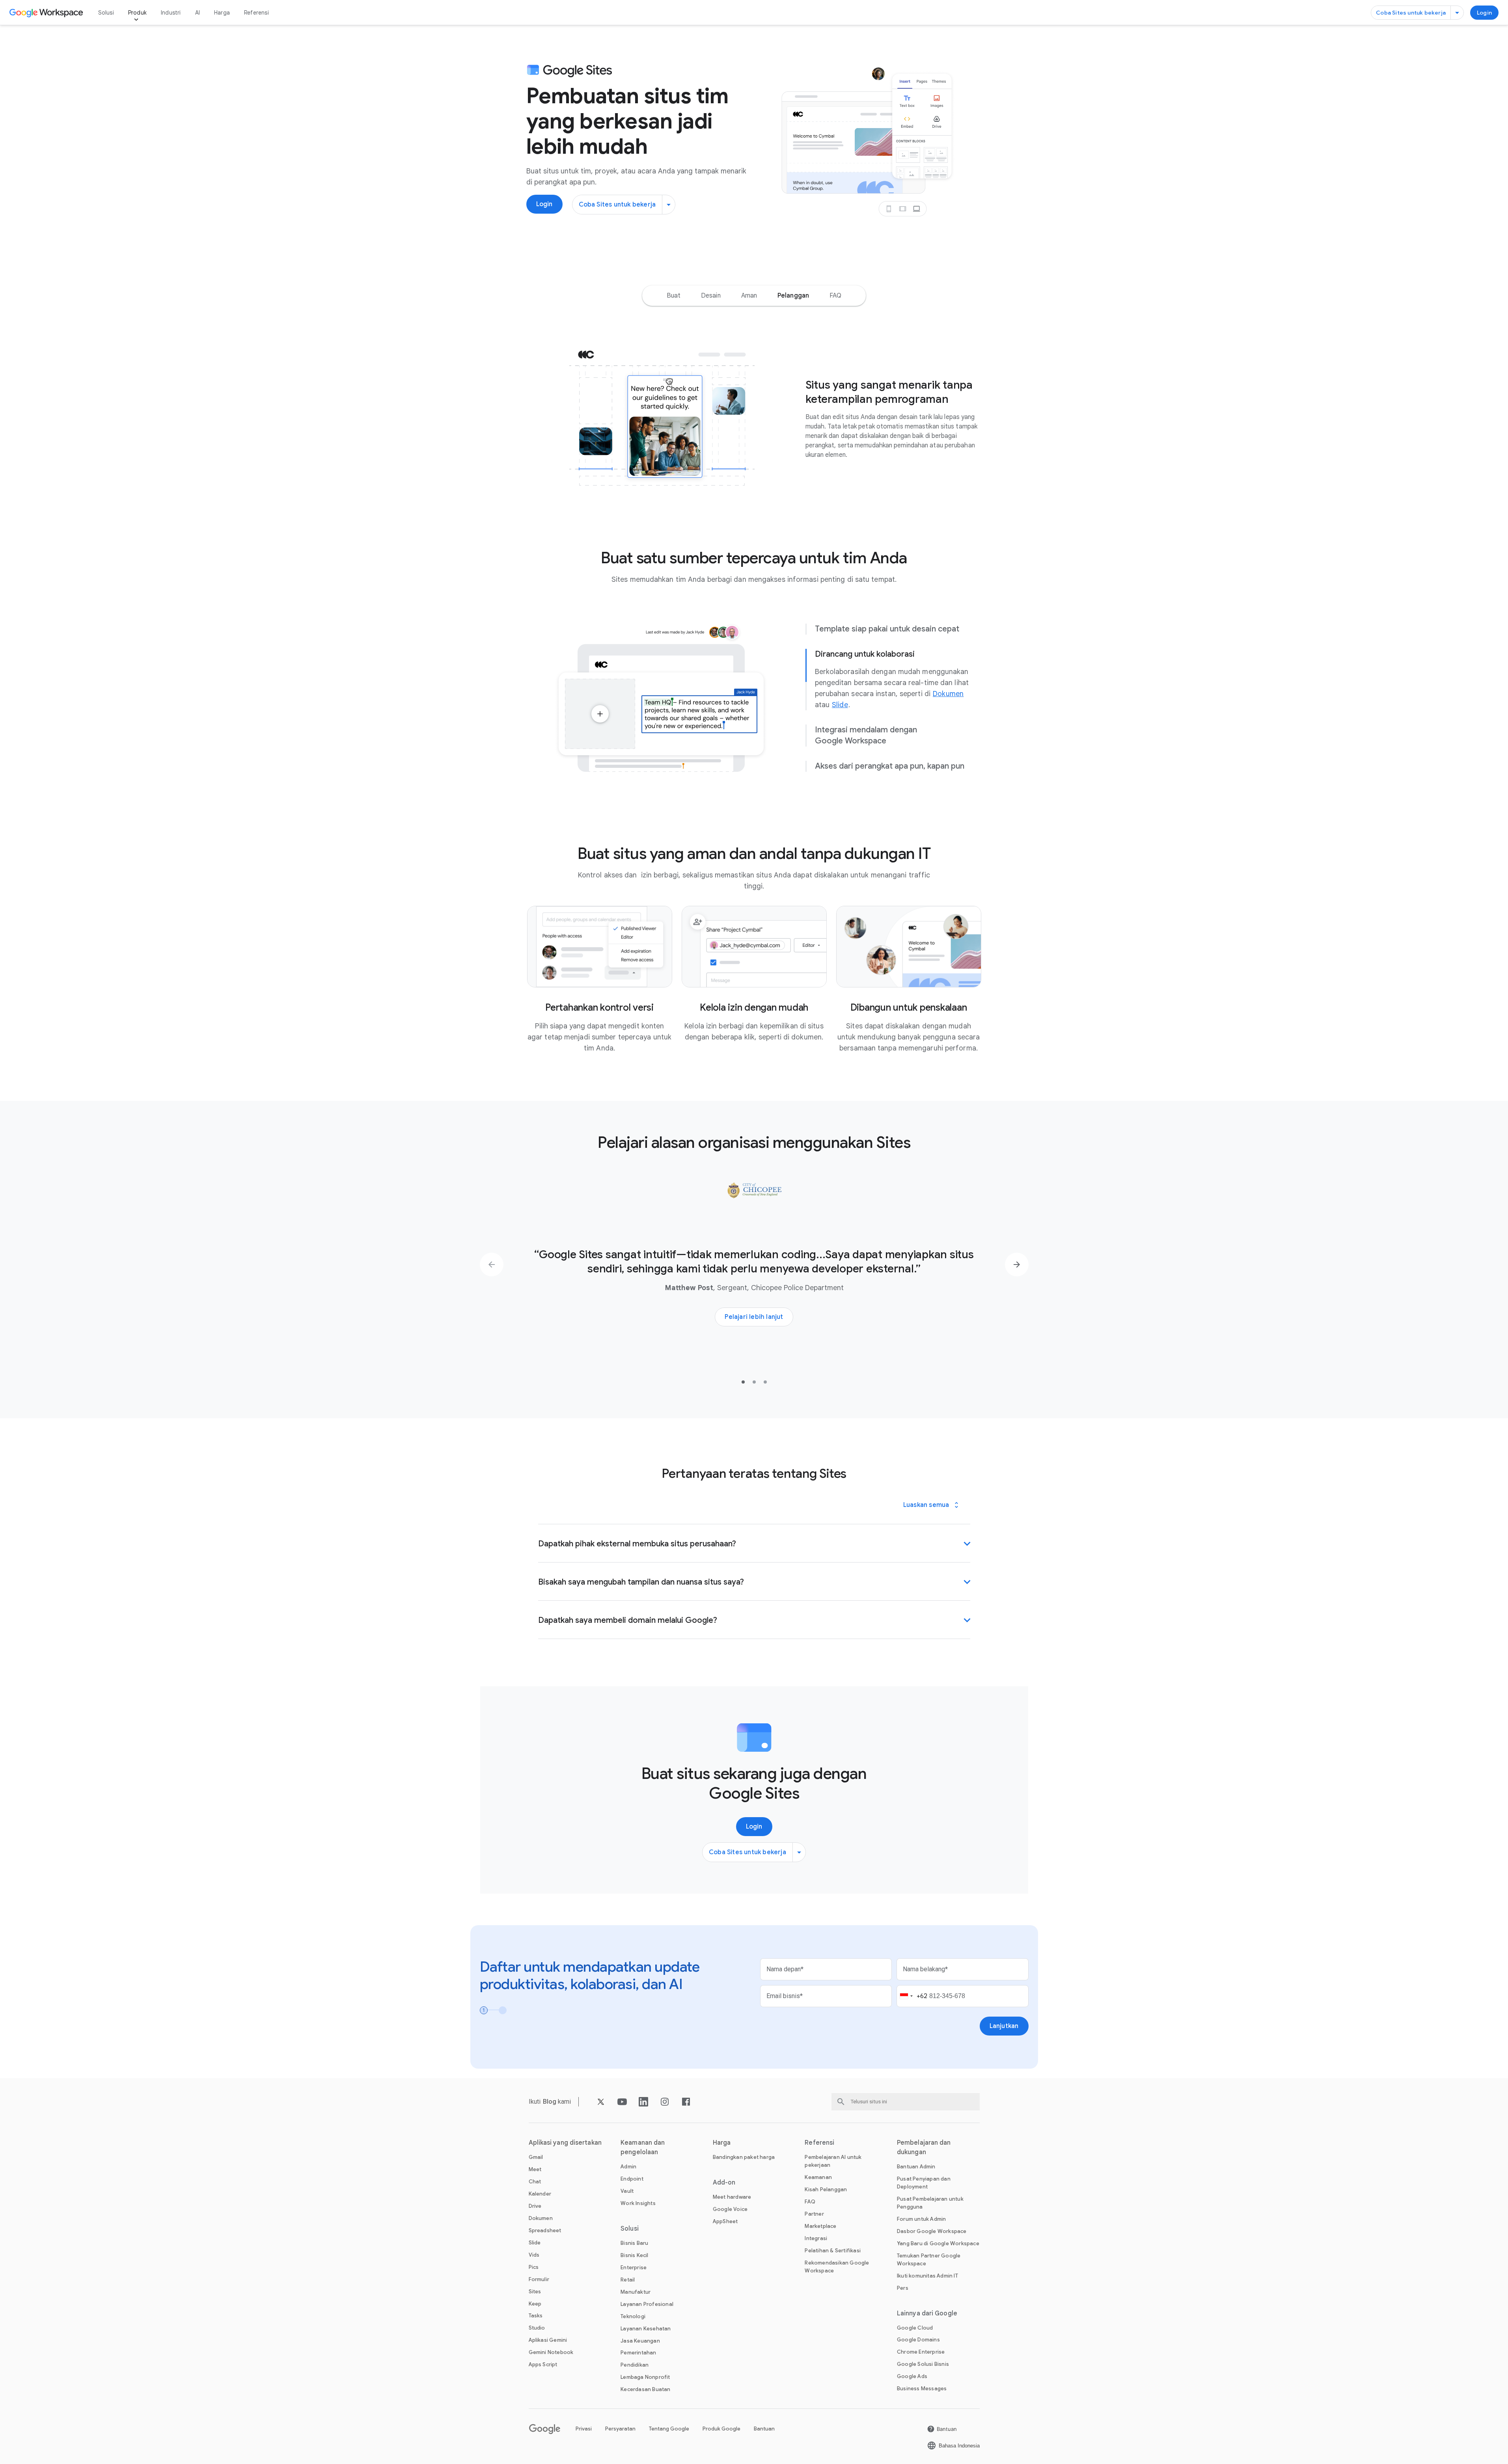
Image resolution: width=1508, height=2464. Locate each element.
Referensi (256, 13)
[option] (674, 296)
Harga (222, 13)
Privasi (584, 2429)
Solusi (106, 13)
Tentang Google (669, 2429)
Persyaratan (620, 2429)
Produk (137, 13)
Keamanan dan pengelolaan (643, 2147)
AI (198, 13)
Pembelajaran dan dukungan (924, 2147)
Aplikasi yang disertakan (565, 2143)
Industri (171, 13)
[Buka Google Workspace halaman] (47, 13)
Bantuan (764, 2429)
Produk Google (721, 2429)
